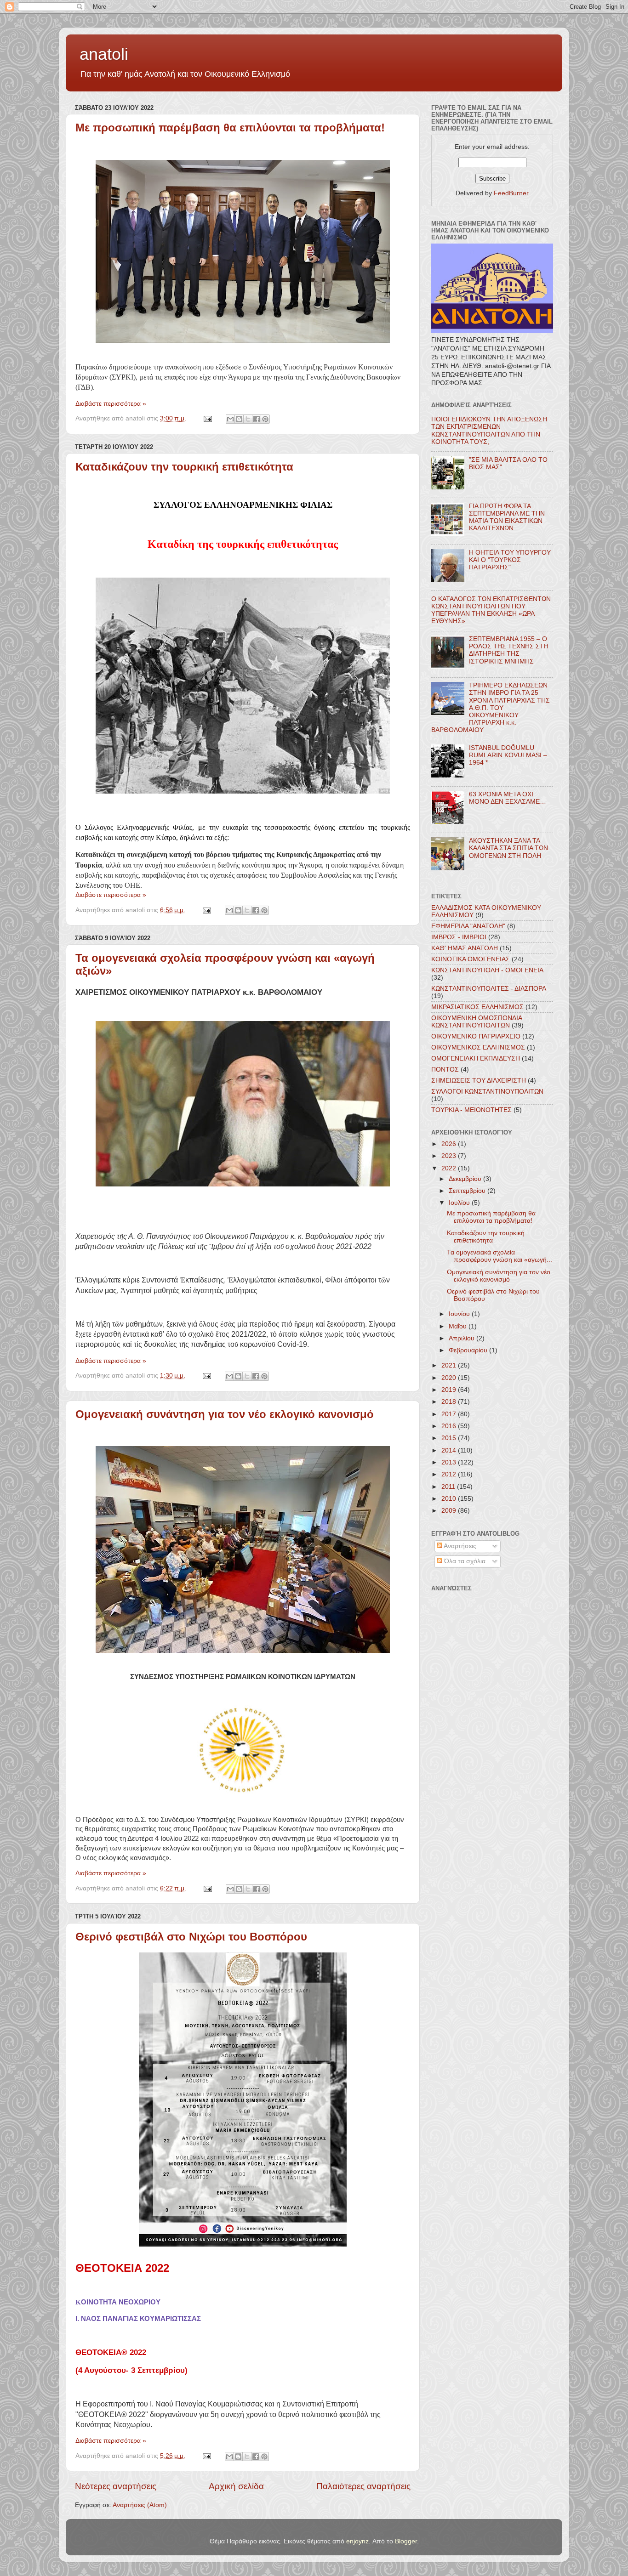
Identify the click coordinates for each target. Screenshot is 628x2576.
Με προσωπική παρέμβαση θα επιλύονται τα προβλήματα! (230, 128)
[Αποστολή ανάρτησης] (207, 418)
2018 (450, 1402)
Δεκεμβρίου (466, 1179)
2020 (450, 1378)
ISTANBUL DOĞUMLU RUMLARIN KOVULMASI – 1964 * (508, 755)
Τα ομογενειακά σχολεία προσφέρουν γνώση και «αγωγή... (500, 1256)
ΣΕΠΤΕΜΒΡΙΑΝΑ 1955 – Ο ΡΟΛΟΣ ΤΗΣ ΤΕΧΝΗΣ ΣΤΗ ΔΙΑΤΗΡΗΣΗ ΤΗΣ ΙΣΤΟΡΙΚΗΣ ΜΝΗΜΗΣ (509, 650)
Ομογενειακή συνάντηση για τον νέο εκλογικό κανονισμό (225, 1414)
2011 (449, 1487)
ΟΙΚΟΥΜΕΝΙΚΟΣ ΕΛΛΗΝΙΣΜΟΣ (478, 1047)
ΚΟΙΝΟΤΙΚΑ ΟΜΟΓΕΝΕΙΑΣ (471, 959)
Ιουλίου (460, 1203)
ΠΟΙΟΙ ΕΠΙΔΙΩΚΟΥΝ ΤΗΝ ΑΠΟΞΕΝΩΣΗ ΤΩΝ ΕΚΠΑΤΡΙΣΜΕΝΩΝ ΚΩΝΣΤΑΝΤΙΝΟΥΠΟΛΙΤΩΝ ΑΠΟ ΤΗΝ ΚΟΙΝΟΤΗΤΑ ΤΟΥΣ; (489, 431)
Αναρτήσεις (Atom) (140, 2505)
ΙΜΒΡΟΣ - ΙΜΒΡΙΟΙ (459, 937)
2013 (450, 1462)
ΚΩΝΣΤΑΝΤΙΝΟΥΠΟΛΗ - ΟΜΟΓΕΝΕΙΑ (487, 970)
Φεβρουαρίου (469, 1350)
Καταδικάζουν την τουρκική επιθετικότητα (184, 467)
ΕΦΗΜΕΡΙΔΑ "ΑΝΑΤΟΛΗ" (468, 926)
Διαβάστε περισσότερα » (111, 404)
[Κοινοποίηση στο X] (248, 419)
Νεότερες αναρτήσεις (116, 2486)
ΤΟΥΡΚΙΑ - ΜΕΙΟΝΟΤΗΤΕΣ (471, 1110)
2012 (450, 1474)
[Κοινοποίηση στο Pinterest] (265, 419)
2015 (450, 1438)
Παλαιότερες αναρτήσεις (363, 2486)
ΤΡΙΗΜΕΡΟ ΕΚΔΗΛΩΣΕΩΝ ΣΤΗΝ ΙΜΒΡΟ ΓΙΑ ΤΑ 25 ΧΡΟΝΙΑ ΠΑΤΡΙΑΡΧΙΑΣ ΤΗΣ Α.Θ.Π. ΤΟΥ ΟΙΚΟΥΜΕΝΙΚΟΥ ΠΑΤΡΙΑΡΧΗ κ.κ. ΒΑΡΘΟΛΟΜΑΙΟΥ (491, 708)
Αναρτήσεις (459, 1546)
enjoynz (357, 2541)
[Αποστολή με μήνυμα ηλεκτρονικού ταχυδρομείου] (230, 419)
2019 (450, 1390)
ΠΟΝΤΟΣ (445, 1070)
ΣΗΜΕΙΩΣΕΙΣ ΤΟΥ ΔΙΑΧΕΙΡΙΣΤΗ (479, 1081)
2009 (450, 1511)
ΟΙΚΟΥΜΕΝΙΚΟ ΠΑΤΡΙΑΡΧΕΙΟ (476, 1036)
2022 (450, 1168)
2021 (450, 1365)
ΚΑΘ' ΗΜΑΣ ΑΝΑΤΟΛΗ (465, 948)
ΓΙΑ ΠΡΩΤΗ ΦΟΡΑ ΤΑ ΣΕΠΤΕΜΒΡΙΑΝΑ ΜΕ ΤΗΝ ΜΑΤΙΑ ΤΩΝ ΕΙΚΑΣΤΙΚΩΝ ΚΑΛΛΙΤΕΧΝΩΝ (507, 517)
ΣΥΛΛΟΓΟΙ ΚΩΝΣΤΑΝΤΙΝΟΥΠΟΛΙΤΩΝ (487, 1092)
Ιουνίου (460, 1314)
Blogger (406, 2541)
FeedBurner (511, 193)
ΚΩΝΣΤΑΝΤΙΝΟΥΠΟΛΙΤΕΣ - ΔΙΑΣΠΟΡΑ (489, 989)
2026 (450, 1144)
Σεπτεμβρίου (468, 1191)
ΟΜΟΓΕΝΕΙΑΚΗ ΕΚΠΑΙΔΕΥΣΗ (476, 1058)
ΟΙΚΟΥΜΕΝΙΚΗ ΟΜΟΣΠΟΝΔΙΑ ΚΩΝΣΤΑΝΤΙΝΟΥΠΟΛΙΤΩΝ (477, 1022)
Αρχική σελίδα (236, 2486)
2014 (450, 1450)
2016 (450, 1426)
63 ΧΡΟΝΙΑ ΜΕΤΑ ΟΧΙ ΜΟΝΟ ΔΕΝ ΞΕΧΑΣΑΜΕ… (508, 798)
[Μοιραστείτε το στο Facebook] (257, 419)
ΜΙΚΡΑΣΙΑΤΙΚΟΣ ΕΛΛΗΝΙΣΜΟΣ (477, 1007)
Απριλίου (462, 1338)
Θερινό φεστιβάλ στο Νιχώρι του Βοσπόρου (191, 1937)
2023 (450, 1156)
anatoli (104, 54)
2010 (450, 1499)
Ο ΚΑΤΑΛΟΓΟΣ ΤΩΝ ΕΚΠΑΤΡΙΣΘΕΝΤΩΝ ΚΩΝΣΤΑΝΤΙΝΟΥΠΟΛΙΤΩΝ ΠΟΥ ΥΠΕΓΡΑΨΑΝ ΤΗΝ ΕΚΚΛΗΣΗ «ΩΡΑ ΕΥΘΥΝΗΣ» (491, 610)
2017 (450, 1414)
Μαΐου (459, 1326)
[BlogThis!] (239, 419)
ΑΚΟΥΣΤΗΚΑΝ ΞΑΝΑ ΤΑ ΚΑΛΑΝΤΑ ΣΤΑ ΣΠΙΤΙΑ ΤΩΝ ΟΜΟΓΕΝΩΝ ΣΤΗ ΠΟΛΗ (508, 848)
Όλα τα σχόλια (464, 1561)
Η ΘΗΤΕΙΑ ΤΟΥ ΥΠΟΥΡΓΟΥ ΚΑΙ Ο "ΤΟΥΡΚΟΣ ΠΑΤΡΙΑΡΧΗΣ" (510, 560)
